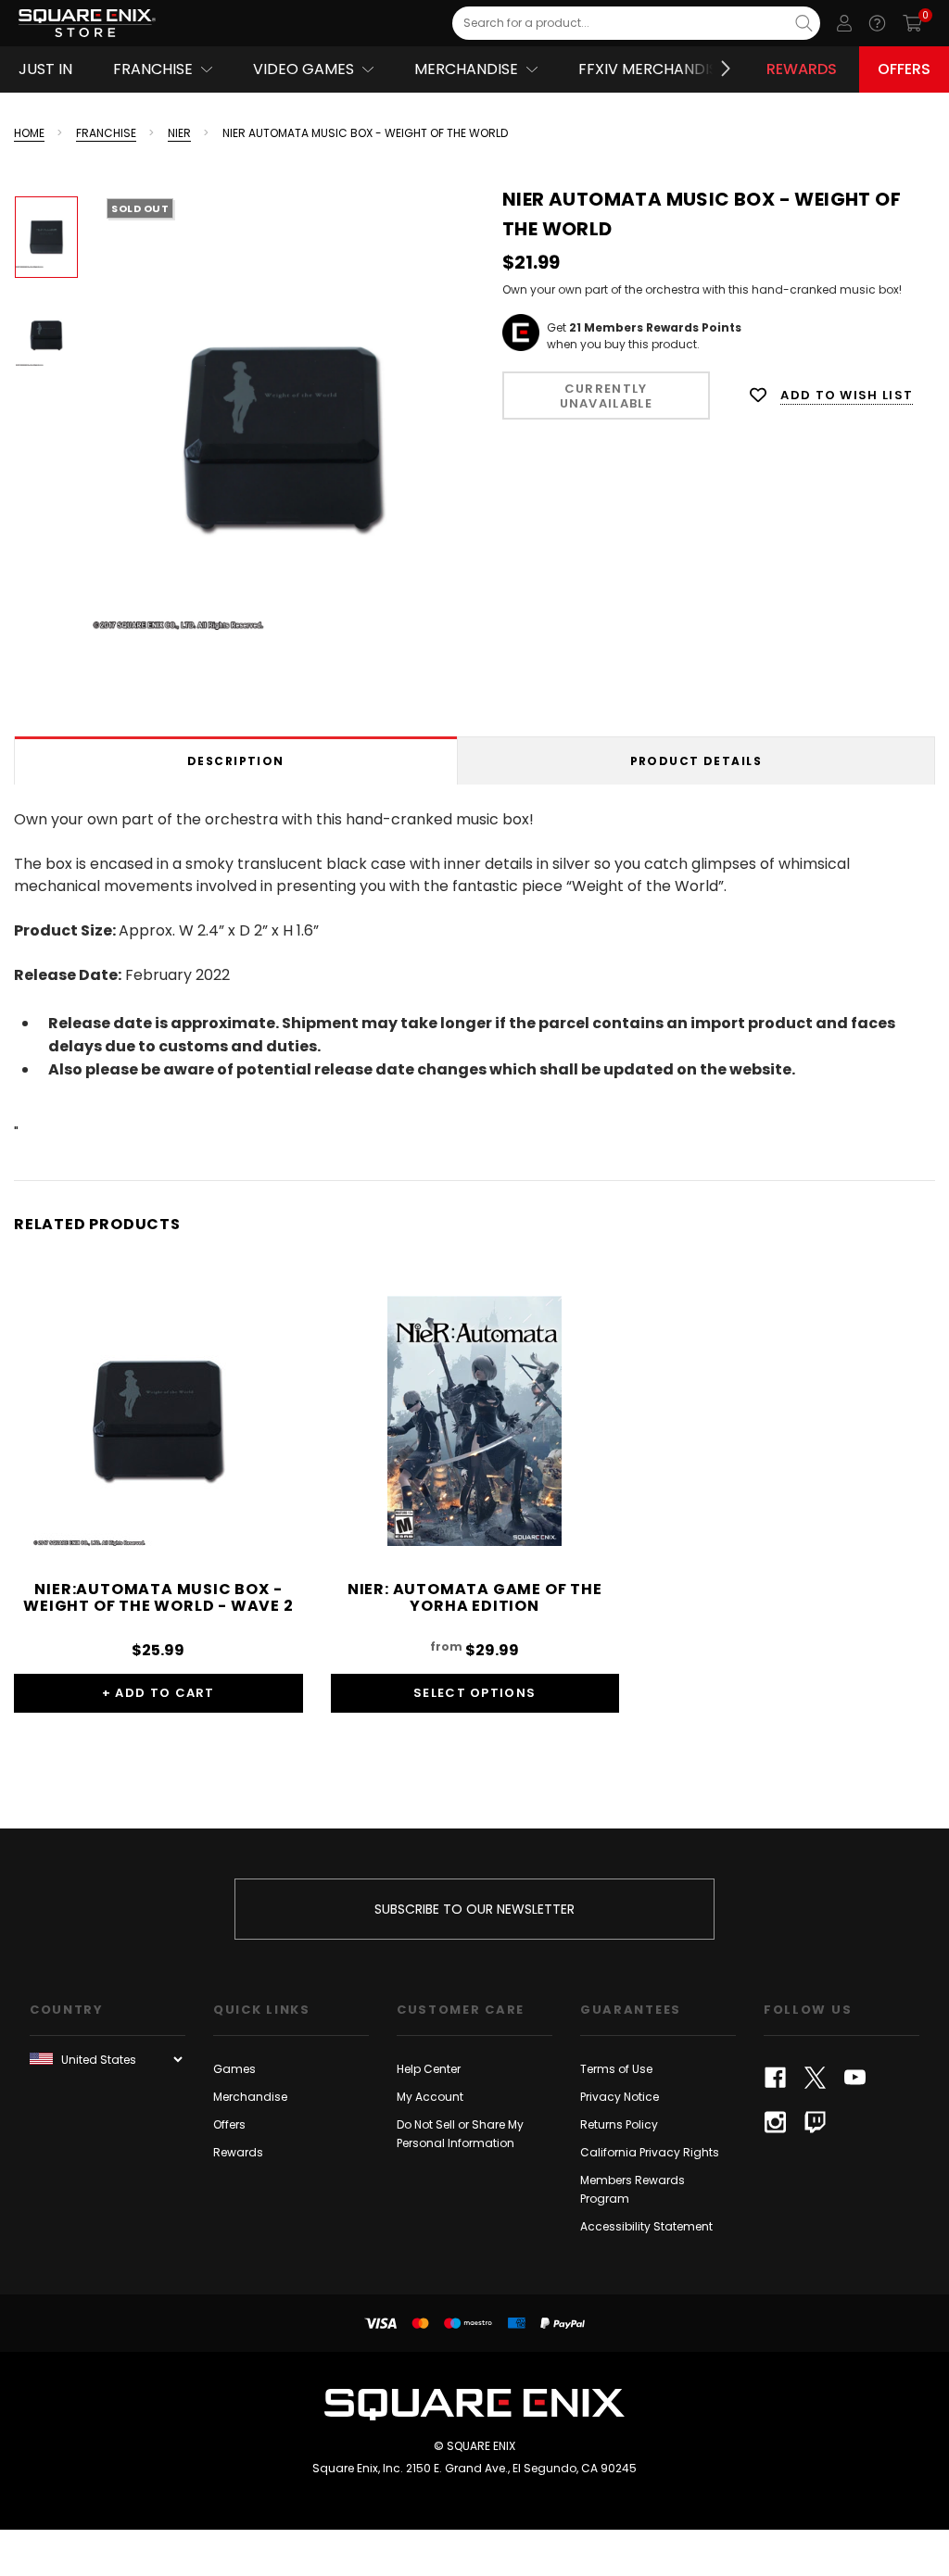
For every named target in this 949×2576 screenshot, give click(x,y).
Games (234, 2069)
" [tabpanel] (455, 976)
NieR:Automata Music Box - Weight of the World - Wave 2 (158, 1597)
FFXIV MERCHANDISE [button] (652, 69)
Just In (45, 69)
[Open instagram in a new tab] (775, 2122)
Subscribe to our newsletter (474, 1909)
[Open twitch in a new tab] (815, 2122)
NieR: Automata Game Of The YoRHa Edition (475, 1597)
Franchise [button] (153, 69)
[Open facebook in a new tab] (775, 2078)
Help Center (429, 2069)
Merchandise (250, 2097)
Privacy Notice (620, 2097)
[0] (912, 23)
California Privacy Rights (650, 2152)
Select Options (474, 1693)
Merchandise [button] (466, 69)
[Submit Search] (804, 23)
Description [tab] (236, 761)
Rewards (802, 69)
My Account (430, 2097)
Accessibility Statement (646, 2226)
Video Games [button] (304, 69)
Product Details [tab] (696, 761)
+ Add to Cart (158, 1693)
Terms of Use (616, 2069)
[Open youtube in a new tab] (855, 2078)
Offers (904, 69)
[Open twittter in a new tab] (815, 2078)
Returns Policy (619, 2124)
